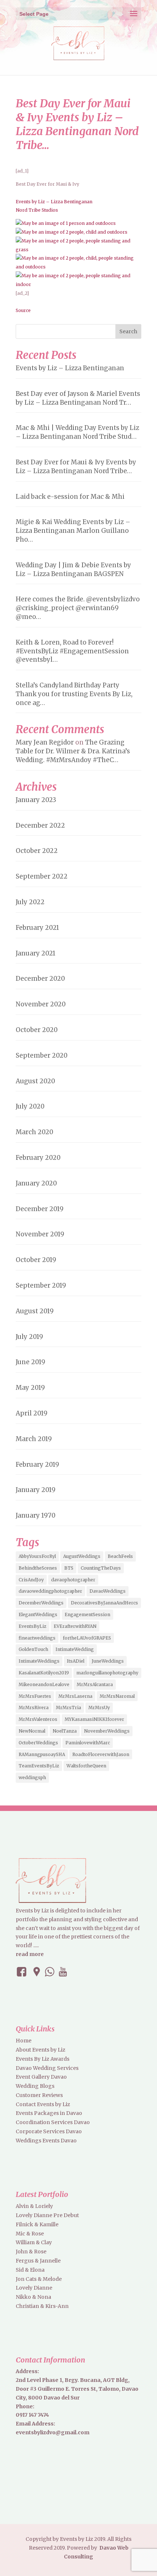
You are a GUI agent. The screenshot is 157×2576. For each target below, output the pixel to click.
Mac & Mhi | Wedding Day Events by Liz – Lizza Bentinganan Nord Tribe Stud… (77, 432)
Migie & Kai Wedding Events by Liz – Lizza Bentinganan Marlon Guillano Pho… (73, 531)
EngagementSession (87, 1614)
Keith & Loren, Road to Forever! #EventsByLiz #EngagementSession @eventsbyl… (72, 651)
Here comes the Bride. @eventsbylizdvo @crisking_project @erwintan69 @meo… (78, 608)
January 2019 (36, 1490)
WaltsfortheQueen (86, 1766)
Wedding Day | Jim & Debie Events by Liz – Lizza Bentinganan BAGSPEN (73, 569)
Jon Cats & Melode (39, 2279)
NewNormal (32, 1731)
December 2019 (40, 1209)
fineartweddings (37, 1638)
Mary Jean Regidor (45, 742)
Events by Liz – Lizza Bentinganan (54, 202)
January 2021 (36, 953)
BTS (69, 1568)
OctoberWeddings (38, 1743)
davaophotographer (73, 1580)
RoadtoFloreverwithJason (101, 1754)
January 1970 (36, 1515)
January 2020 (36, 1183)
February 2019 (37, 1465)
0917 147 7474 (32, 2415)
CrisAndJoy (31, 1580)
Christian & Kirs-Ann (42, 2306)
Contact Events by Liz (43, 2104)
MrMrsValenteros (38, 1719)
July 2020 (30, 1106)
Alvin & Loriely (34, 2206)
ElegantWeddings (38, 1614)
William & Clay (34, 2242)
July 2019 (29, 1337)
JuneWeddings (108, 1661)
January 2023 (36, 800)
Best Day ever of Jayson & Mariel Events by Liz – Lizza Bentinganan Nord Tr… (78, 398)
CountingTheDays (101, 1568)
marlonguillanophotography (107, 1673)
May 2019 (30, 1388)
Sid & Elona (30, 2270)
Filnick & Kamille (37, 2224)
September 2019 (41, 1285)
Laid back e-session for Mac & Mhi (70, 497)
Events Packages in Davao (49, 2113)
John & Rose (31, 2252)
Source (23, 310)
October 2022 (37, 851)
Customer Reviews (39, 2095)
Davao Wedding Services (47, 2068)
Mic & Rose (30, 2234)
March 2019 (34, 1439)
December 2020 (40, 979)
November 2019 (40, 1234)
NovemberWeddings (107, 1731)
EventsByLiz (32, 1626)
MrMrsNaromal (117, 1696)
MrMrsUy (99, 1708)
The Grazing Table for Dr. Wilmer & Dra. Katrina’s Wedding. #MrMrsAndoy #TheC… (73, 751)
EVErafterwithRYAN (75, 1626)
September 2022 (42, 876)
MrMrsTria (68, 1708)
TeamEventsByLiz (39, 1766)
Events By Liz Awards (43, 2059)
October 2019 (36, 1260)
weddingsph (32, 1777)
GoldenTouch (33, 1649)
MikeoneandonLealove (44, 1684)
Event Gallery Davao (41, 2077)
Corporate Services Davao (49, 2131)
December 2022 (40, 825)
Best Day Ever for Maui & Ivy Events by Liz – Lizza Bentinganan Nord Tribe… (76, 467)
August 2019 (35, 1311)
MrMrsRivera (34, 1708)
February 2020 (38, 1158)
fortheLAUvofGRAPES (87, 1638)
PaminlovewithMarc (88, 1743)
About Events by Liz (41, 2050)
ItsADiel (76, 1661)
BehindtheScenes (38, 1568)
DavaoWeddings (108, 1591)
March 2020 (35, 1132)
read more (30, 1954)
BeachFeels (120, 1556)
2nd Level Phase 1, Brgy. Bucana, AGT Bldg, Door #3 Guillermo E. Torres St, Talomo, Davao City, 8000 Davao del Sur (77, 2389)
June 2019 (30, 1362)
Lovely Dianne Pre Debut (47, 2215)
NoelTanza (65, 1731)
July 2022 (30, 902)
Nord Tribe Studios (37, 210)
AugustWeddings (82, 1556)
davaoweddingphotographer (50, 1591)
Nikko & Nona (33, 2297)
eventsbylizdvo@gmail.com (53, 2432)
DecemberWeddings (41, 1603)
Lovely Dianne (34, 2288)
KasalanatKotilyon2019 (44, 1673)
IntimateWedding (75, 1649)
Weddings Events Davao (46, 2141)
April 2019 (32, 1413)
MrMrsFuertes (35, 1696)
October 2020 (37, 1030)
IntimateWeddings (39, 1661)
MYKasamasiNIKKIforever (94, 1719)
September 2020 (42, 1055)
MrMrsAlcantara (95, 1684)
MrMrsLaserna (75, 1696)
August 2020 (35, 1081)
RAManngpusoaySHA (42, 1754)
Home (24, 2041)
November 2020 (41, 1004)
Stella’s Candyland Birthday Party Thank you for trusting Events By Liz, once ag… (74, 694)
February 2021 (37, 928)
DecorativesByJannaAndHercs (104, 1603)
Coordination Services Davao (53, 2122)
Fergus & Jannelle (38, 2261)
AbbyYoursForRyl (37, 1556)
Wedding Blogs (35, 2086)
